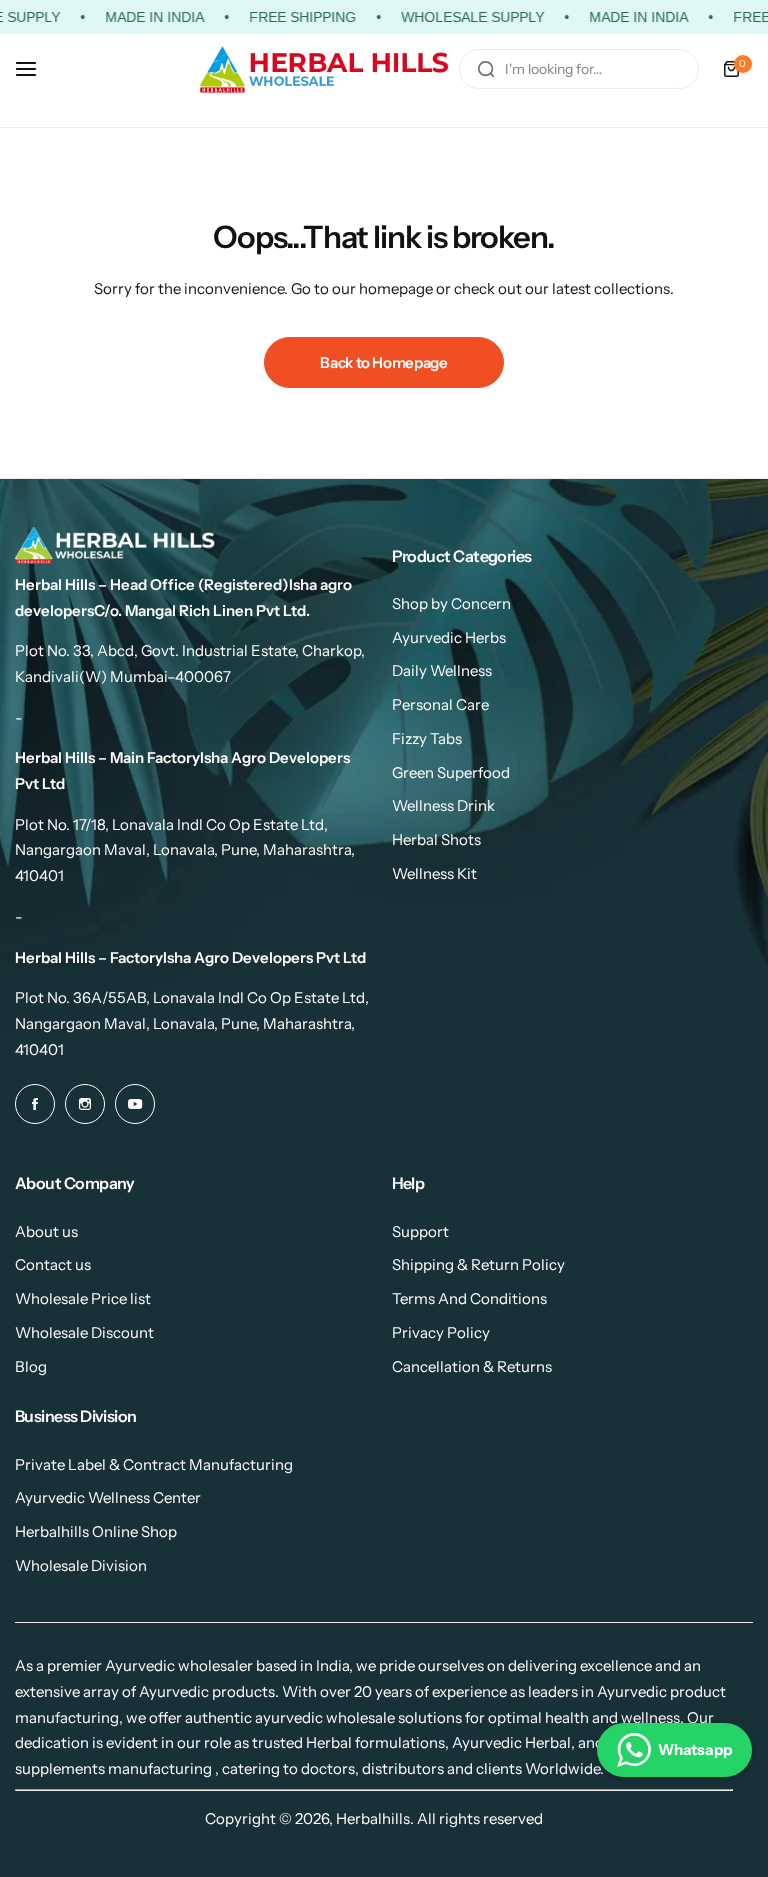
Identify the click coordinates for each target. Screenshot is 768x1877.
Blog (31, 1366)
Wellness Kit (434, 873)
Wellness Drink (443, 805)
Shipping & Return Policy (478, 1264)
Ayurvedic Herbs (449, 637)
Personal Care (440, 704)
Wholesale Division (81, 1565)
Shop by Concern (451, 603)
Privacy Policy (441, 1332)
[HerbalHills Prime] (324, 69)
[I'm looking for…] (486, 69)
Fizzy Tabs (427, 738)
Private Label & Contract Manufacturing (154, 1464)
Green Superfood (451, 772)
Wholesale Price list (83, 1298)
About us (46, 1231)
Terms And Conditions (469, 1298)
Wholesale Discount (84, 1332)
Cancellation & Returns (472, 1366)
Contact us (53, 1264)
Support (420, 1231)
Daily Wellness (442, 670)
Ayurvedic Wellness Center (108, 1497)
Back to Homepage (383, 362)
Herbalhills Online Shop (96, 1531)
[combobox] (579, 69)
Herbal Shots (436, 839)
